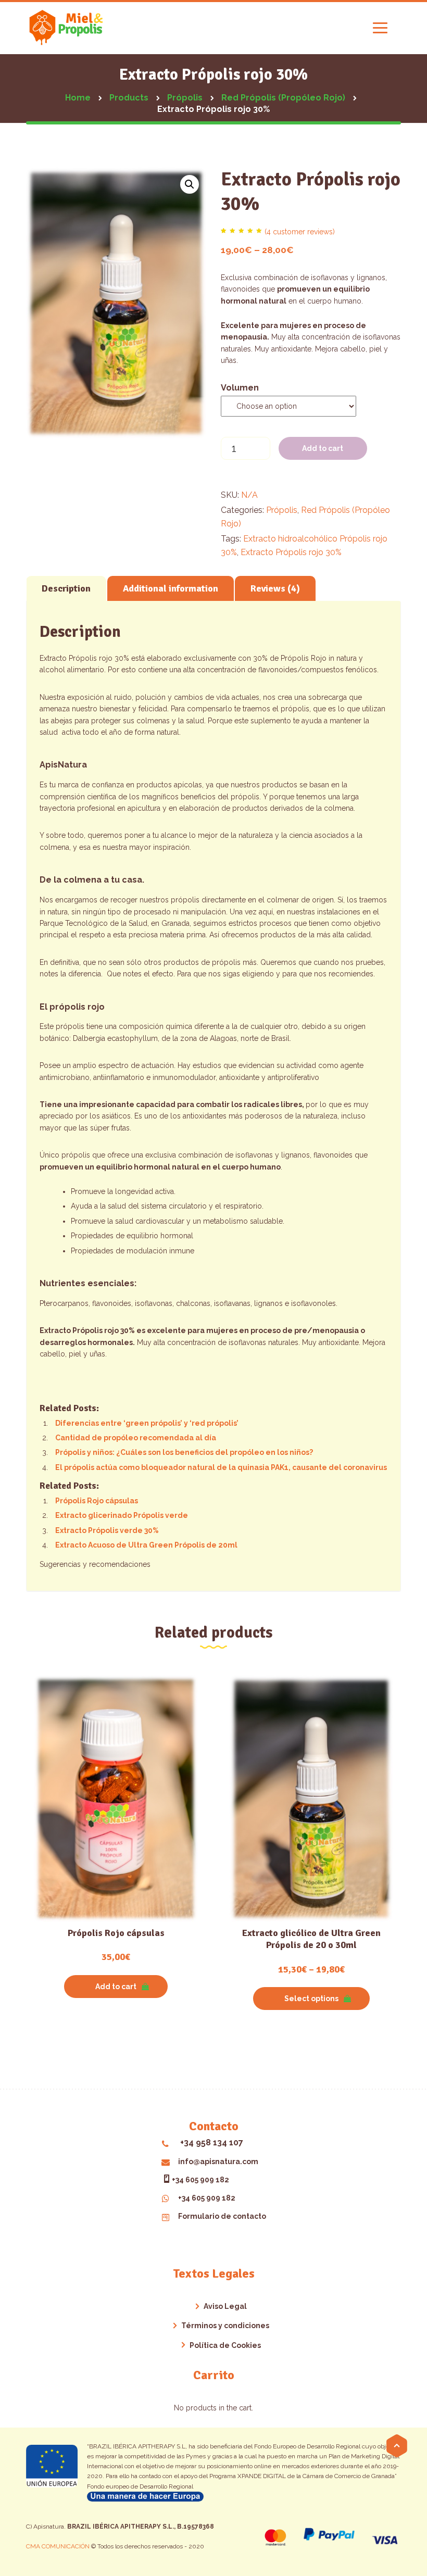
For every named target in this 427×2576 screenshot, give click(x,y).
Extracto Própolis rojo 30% (291, 552)
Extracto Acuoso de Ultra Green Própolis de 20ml (146, 1545)
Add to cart (323, 448)
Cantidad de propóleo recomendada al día (136, 1438)
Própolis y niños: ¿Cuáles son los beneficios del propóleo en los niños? (184, 1452)
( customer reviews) (300, 232)
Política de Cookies (225, 2345)
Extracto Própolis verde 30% (107, 1530)
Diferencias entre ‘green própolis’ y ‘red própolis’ (147, 1423)
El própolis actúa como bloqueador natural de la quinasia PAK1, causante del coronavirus (221, 1467)
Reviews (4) (275, 588)
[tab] (66, 588)
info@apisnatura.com (218, 2162)
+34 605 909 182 (200, 2180)
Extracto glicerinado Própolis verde (122, 1515)
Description (66, 588)
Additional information (171, 588)
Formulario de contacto (222, 2216)
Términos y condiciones (225, 2326)
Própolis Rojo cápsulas (97, 1501)
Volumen (240, 388)
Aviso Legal (225, 2306)
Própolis (282, 510)
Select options (311, 1999)
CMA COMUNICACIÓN (59, 2546)
